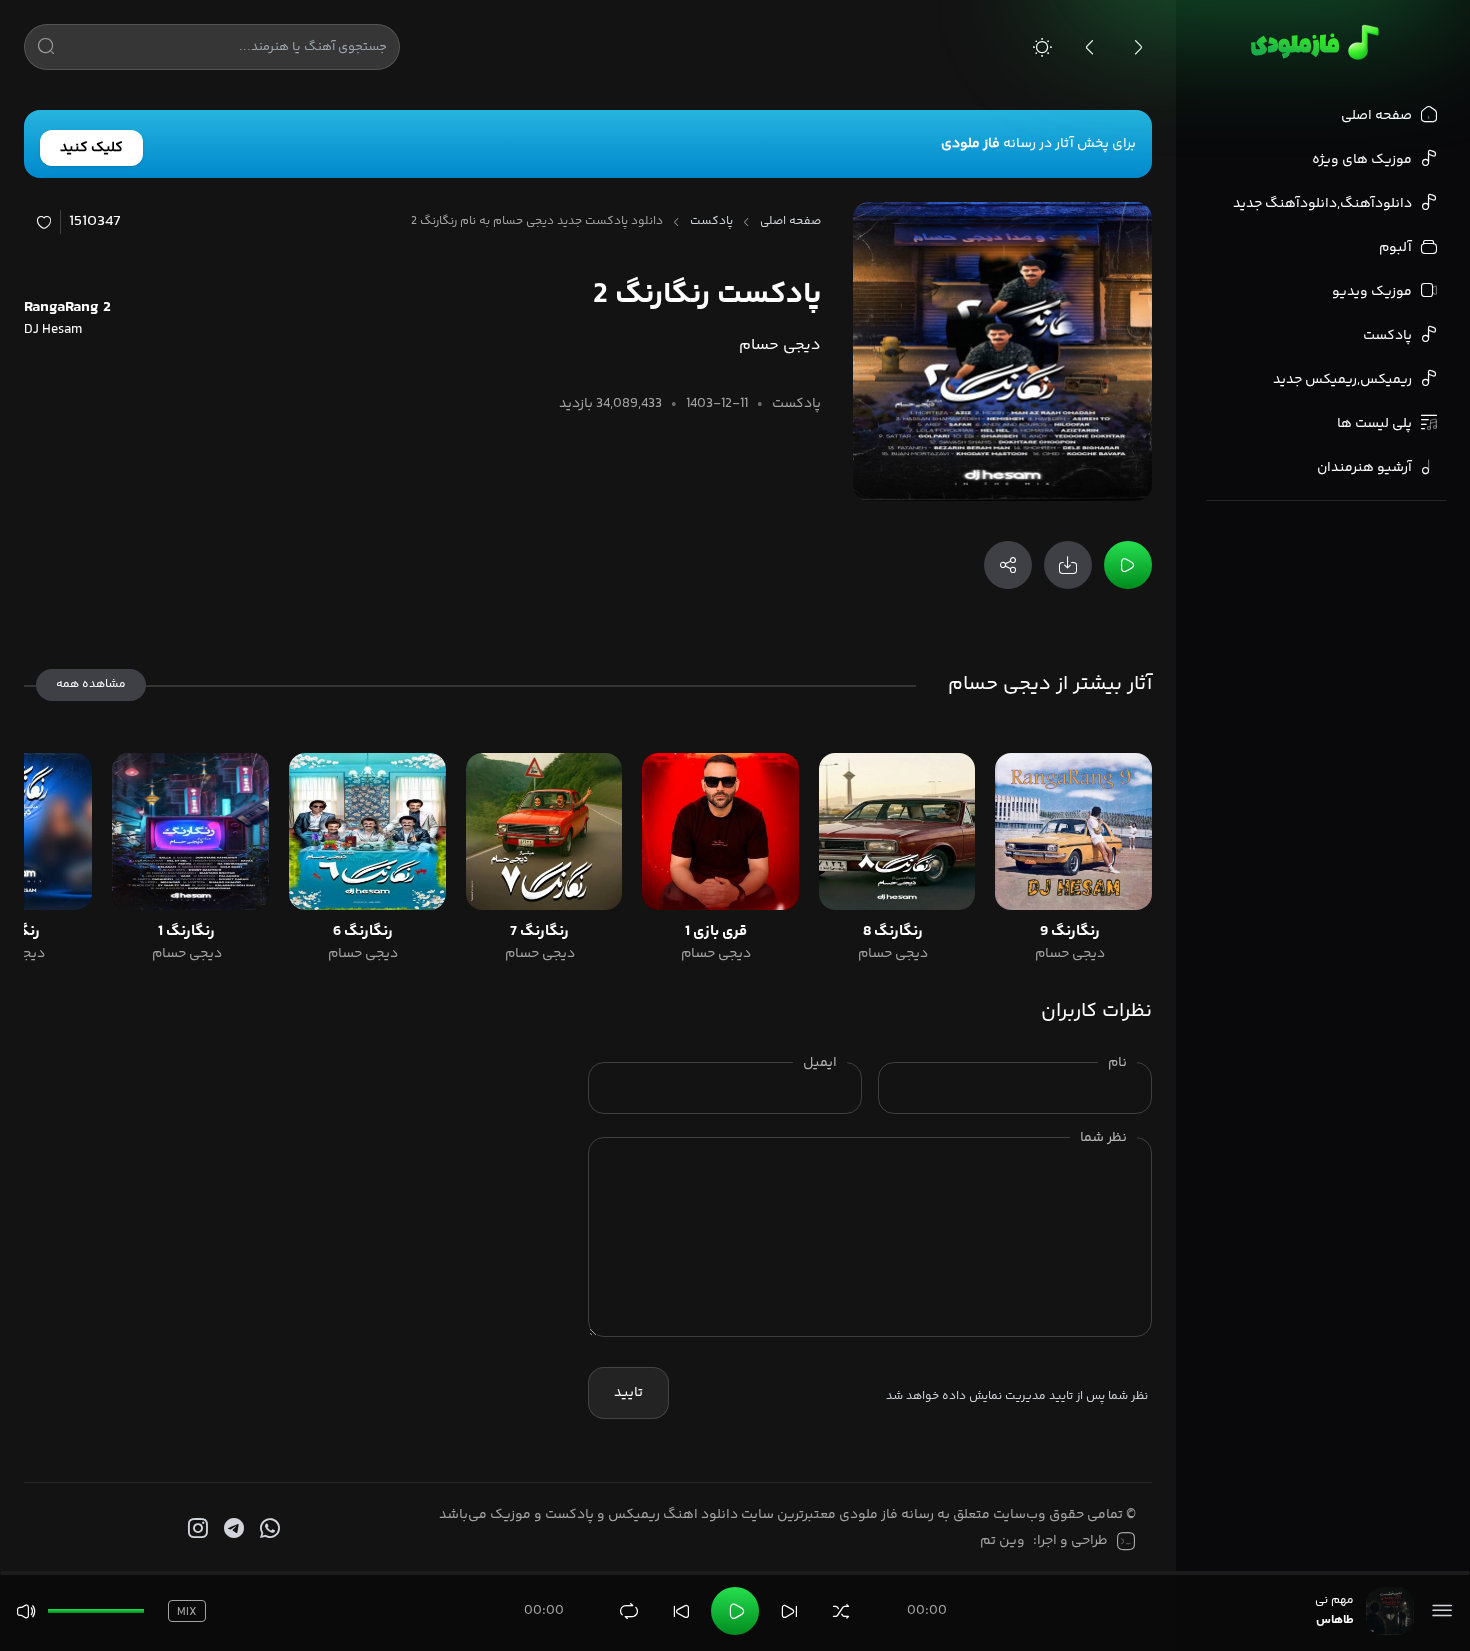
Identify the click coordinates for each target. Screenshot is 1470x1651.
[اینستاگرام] (196, 1529)
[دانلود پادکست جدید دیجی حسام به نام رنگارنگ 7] (544, 831)
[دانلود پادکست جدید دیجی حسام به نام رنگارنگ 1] (190, 831)
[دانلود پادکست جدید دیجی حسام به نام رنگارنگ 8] (897, 831)
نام (1117, 1063)
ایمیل (820, 1063)
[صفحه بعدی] (1138, 47)
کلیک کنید (91, 148)
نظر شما (1103, 1138)
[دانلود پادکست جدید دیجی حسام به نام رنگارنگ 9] (1073, 831)
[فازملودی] (1311, 42)
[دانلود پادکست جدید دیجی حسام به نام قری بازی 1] (720, 831)
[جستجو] (46, 50)
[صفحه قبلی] (1090, 47)
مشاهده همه (91, 684)
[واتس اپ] (268, 1529)
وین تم (1002, 1541)
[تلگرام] (232, 1529)
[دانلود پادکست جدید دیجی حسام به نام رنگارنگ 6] (367, 831)
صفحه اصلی (790, 222)
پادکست (711, 222)
